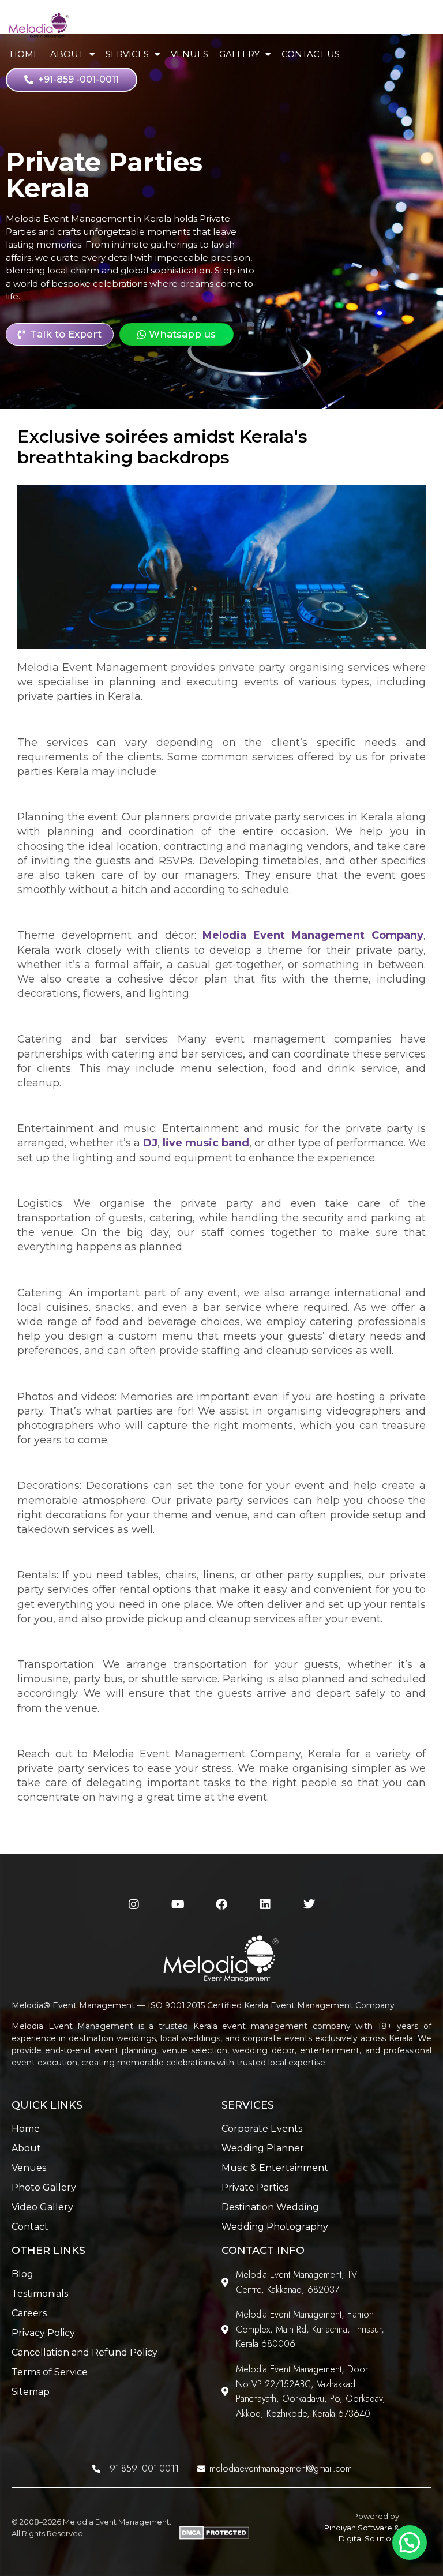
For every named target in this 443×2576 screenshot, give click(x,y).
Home (25, 54)
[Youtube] (178, 1904)
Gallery (239, 54)
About (67, 54)
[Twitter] (309, 1904)
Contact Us (311, 54)
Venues (189, 54)
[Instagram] (134, 1904)
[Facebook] (221, 1904)
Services (127, 54)
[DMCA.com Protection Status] (214, 2537)
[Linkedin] (265, 1904)
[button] (410, 2543)
